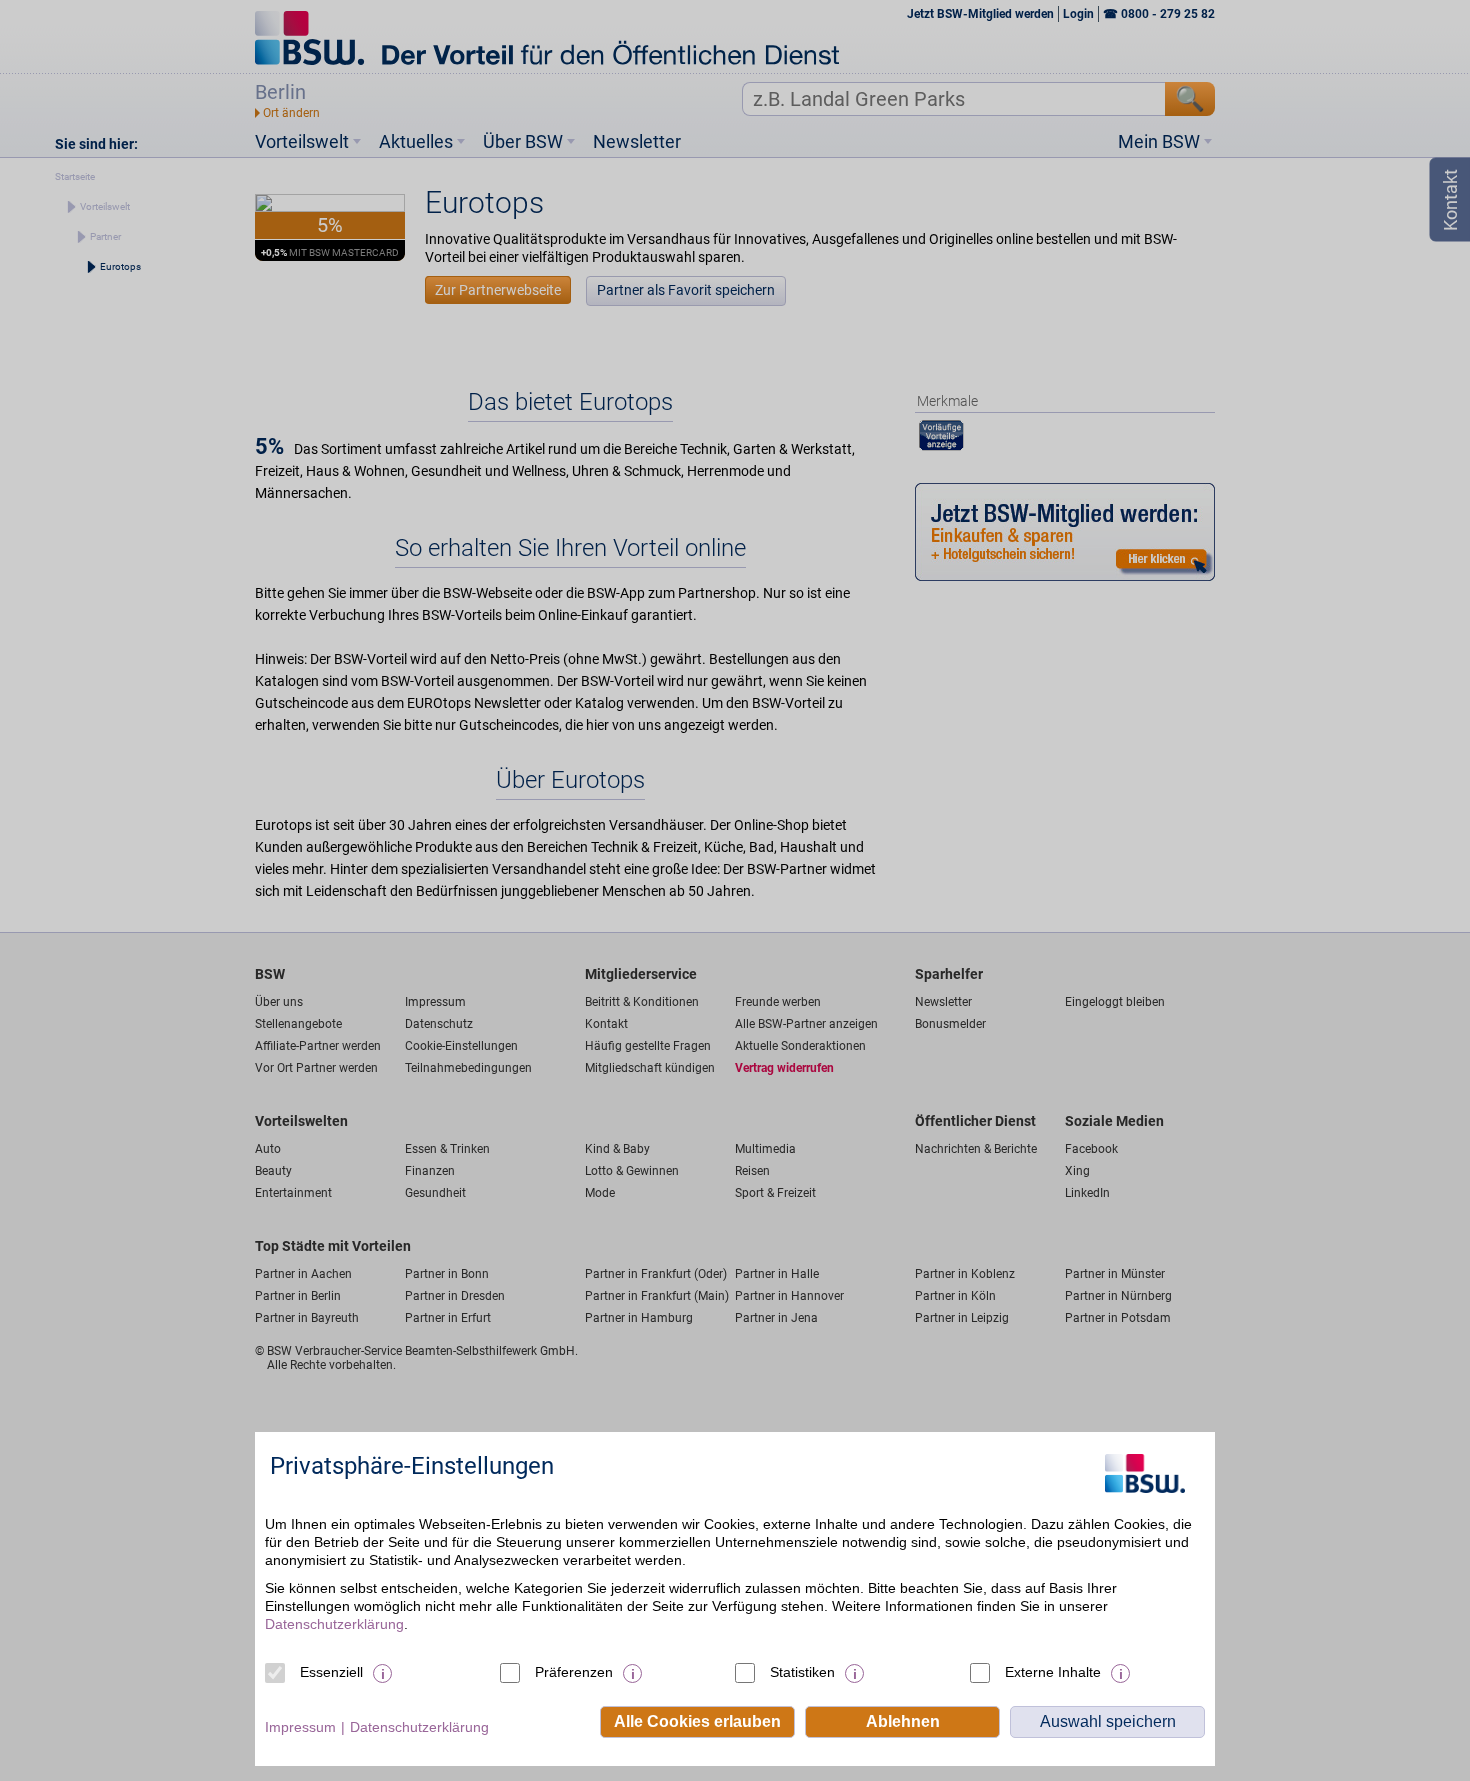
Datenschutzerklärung (334, 1624)
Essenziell (331, 1672)
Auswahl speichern (1108, 1721)
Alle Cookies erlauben (697, 1721)
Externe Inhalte (1053, 1672)
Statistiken (802, 1672)
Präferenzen (574, 1672)
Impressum (300, 1727)
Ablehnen (903, 1721)
